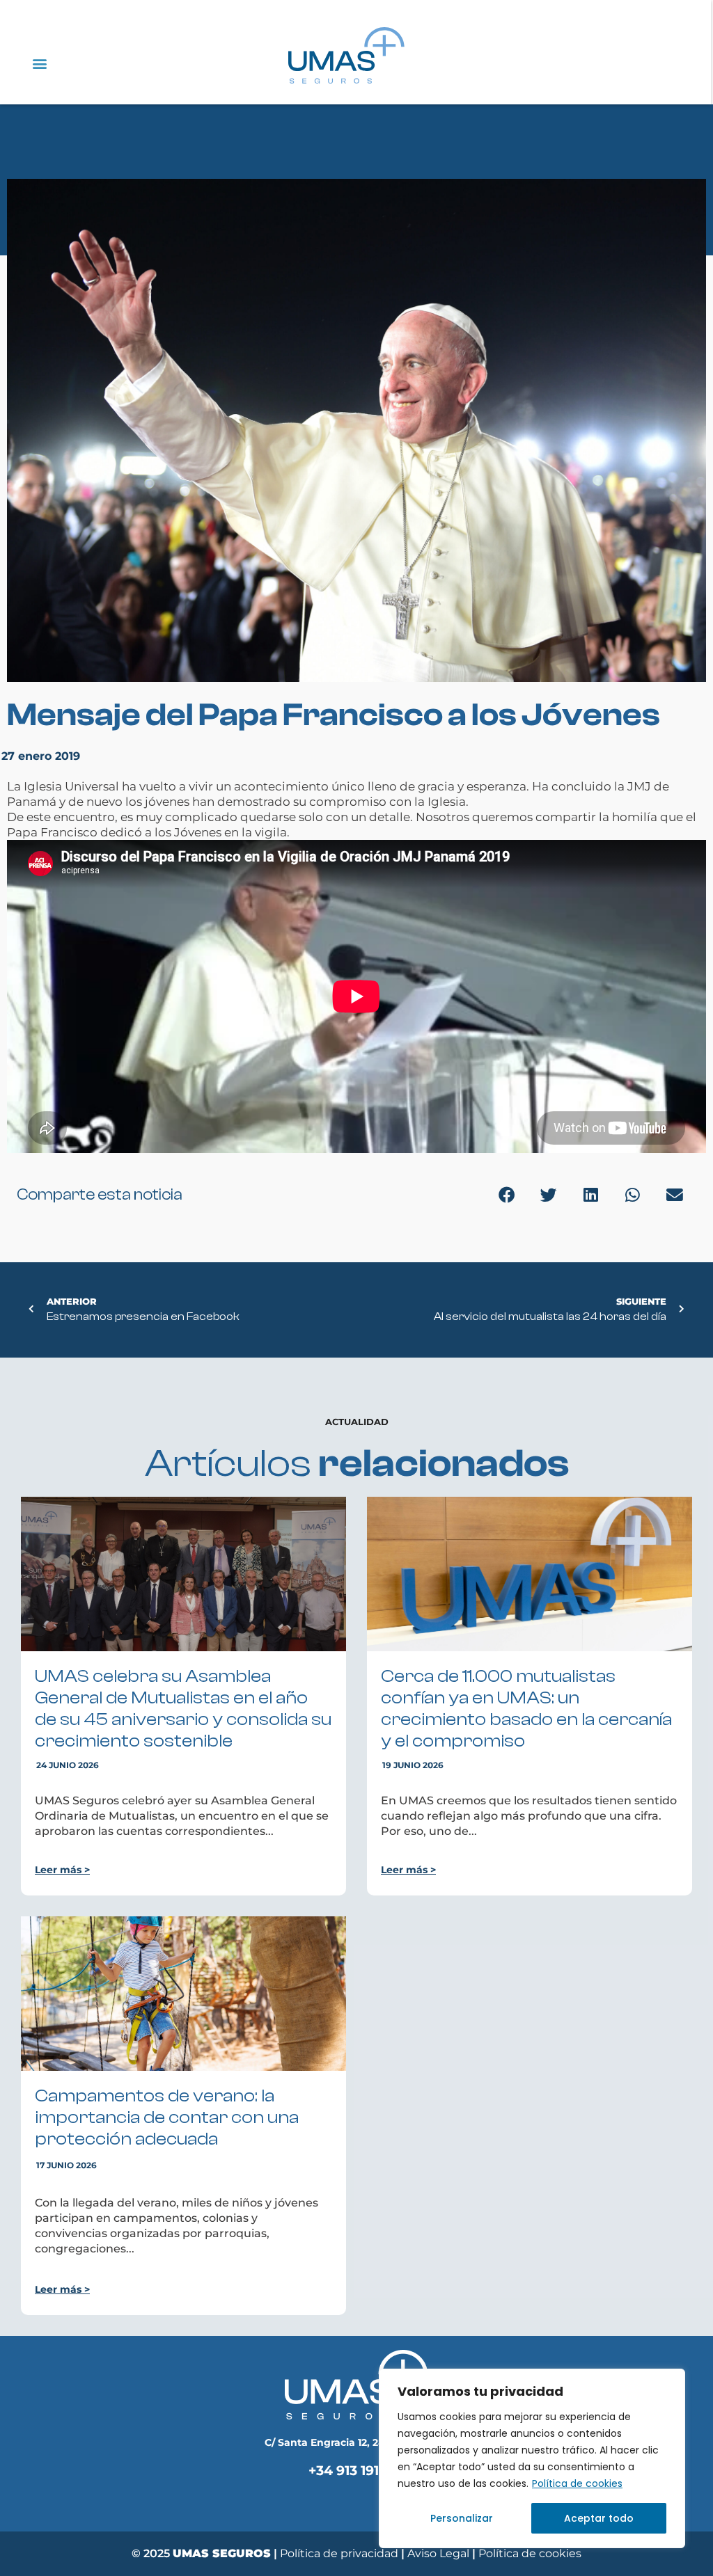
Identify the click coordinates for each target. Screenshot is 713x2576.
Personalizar (462, 2518)
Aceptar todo (599, 2518)
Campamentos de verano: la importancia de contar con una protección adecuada (167, 2117)
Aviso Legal (440, 2553)
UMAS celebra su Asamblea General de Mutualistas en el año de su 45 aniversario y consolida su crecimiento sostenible (183, 1709)
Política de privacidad (339, 2553)
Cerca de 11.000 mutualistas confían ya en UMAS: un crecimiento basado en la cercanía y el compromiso (526, 1709)
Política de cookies (577, 2483)
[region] (532, 2458)
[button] (39, 63)
